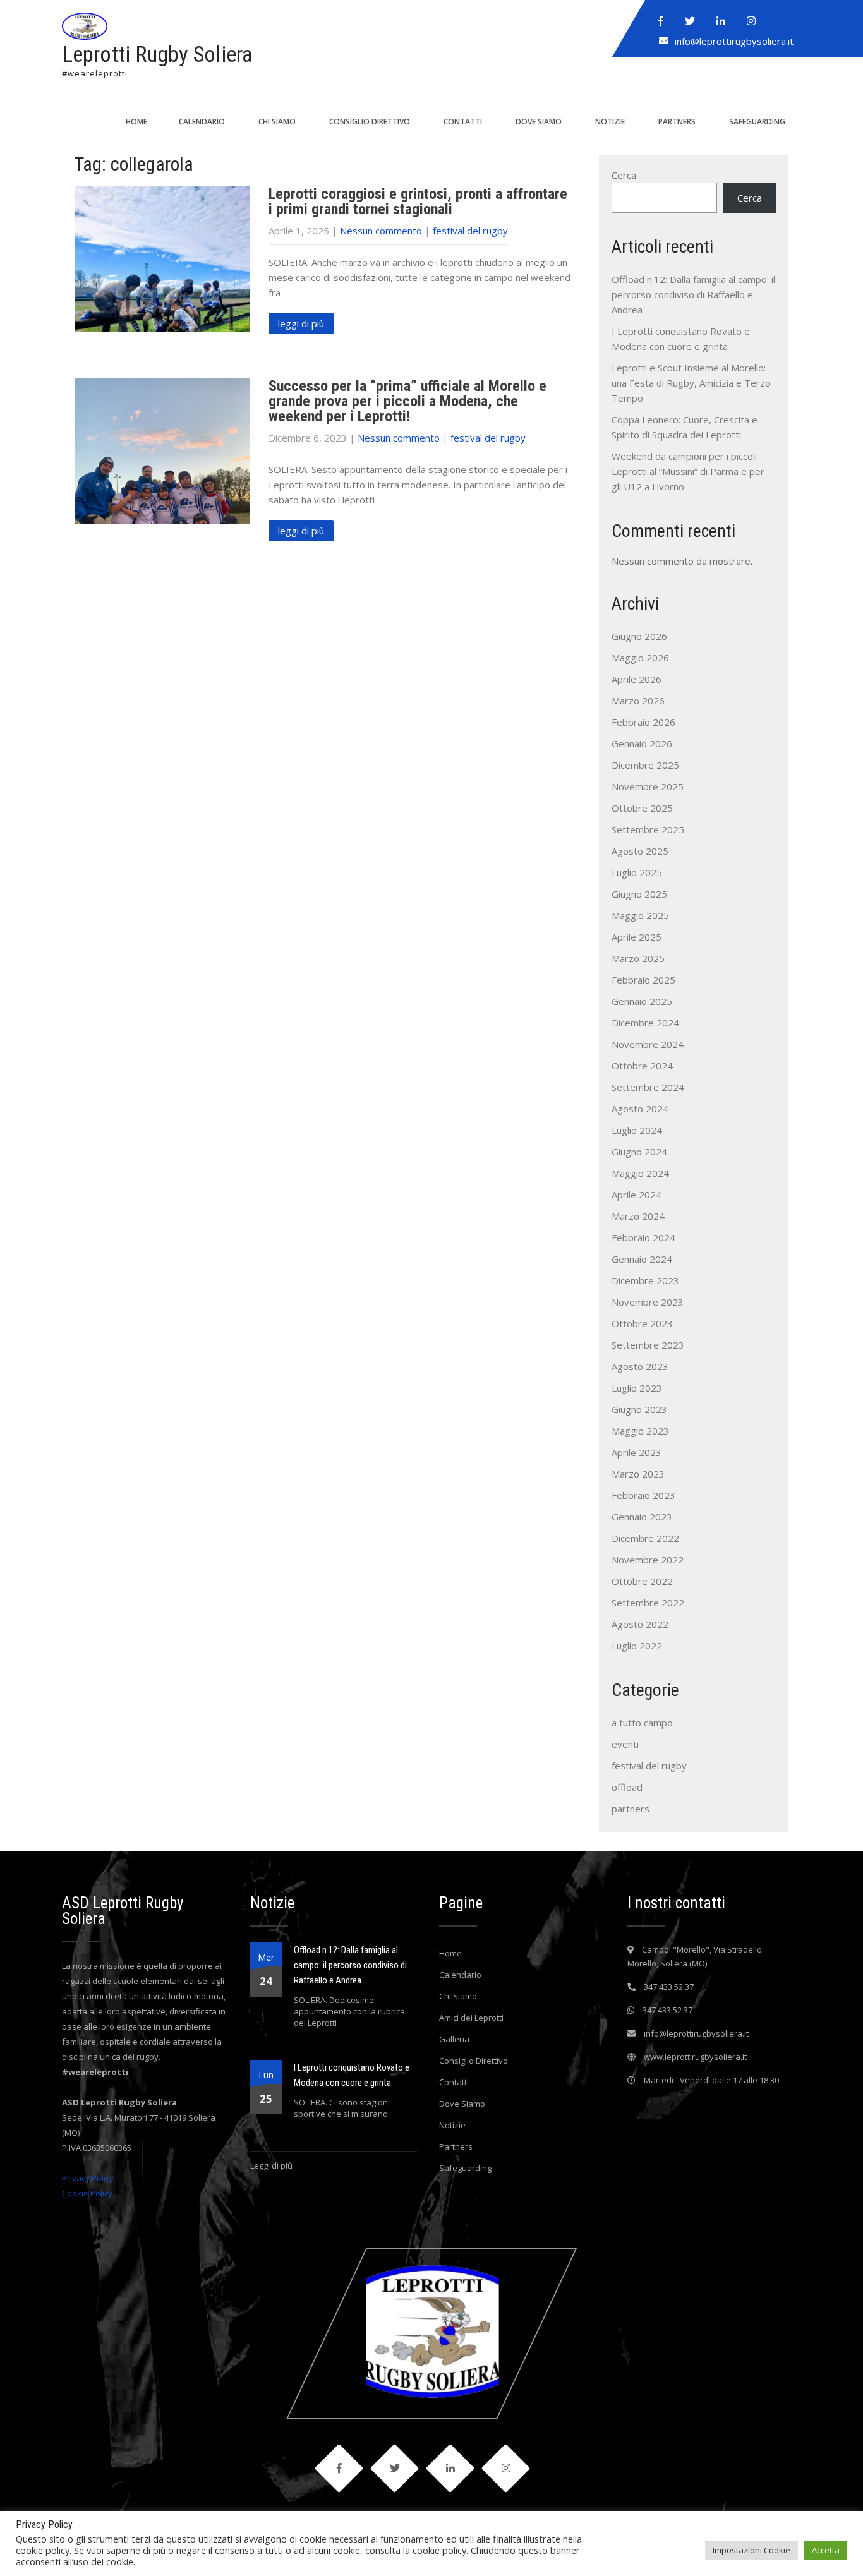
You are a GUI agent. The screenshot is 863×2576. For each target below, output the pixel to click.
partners (631, 1809)
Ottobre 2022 (642, 1581)
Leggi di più (271, 2165)
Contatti (463, 122)
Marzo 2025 (638, 958)
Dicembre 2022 (645, 1538)
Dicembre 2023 (645, 1280)
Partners (677, 122)
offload (627, 1787)
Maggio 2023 (640, 1431)
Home (136, 122)
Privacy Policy (88, 2178)
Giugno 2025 (639, 894)
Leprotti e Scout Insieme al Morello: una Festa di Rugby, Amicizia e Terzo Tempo (691, 383)
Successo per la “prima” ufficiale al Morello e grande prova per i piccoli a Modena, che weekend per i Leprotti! (407, 401)
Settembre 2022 (648, 1603)
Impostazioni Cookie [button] (751, 2550)
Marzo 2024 (638, 1216)
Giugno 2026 (639, 636)
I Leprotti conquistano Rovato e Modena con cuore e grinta (352, 2075)
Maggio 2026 (640, 658)
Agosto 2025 (640, 851)
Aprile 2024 (637, 1195)
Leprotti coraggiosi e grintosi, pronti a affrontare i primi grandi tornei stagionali (418, 202)
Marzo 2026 (638, 701)
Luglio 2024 (637, 1130)
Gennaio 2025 (642, 1001)
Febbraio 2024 (643, 1237)
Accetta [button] (826, 2550)
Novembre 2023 (648, 1302)
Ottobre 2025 (642, 808)
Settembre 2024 (648, 1087)
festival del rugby (470, 231)
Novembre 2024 (648, 1044)
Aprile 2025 (637, 937)
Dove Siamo (539, 122)
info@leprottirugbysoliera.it (734, 41)
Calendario (202, 122)
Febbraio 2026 (643, 722)
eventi (625, 1744)
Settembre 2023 (648, 1345)
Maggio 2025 (640, 915)
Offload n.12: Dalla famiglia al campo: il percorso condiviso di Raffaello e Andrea (693, 294)
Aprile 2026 (637, 679)
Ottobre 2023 (642, 1323)
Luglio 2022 (637, 1646)
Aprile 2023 (637, 1452)
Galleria (454, 2039)
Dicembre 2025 (645, 765)
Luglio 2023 (637, 1388)
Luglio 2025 (637, 872)
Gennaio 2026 (642, 743)
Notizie (610, 122)
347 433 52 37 (669, 1987)
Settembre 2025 (648, 829)
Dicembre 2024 (645, 1023)
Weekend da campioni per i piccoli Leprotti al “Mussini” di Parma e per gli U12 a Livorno (688, 471)
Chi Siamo (277, 122)
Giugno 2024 (639, 1152)
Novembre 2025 (648, 786)
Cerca (624, 175)
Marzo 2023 (638, 1474)
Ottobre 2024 (642, 1066)
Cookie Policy (87, 2193)
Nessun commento (381, 231)
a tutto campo (642, 1723)
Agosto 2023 (640, 1366)
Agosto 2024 (640, 1109)
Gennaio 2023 (642, 1517)
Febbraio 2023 (643, 1495)
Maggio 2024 (640, 1173)
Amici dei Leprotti (471, 2018)
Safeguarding (757, 122)
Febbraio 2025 (643, 980)
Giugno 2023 (639, 1409)
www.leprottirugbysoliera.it (695, 2057)
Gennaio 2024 (642, 1259)
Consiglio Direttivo (370, 122)
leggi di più (301, 323)
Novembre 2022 (648, 1560)
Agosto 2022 (640, 1624)
